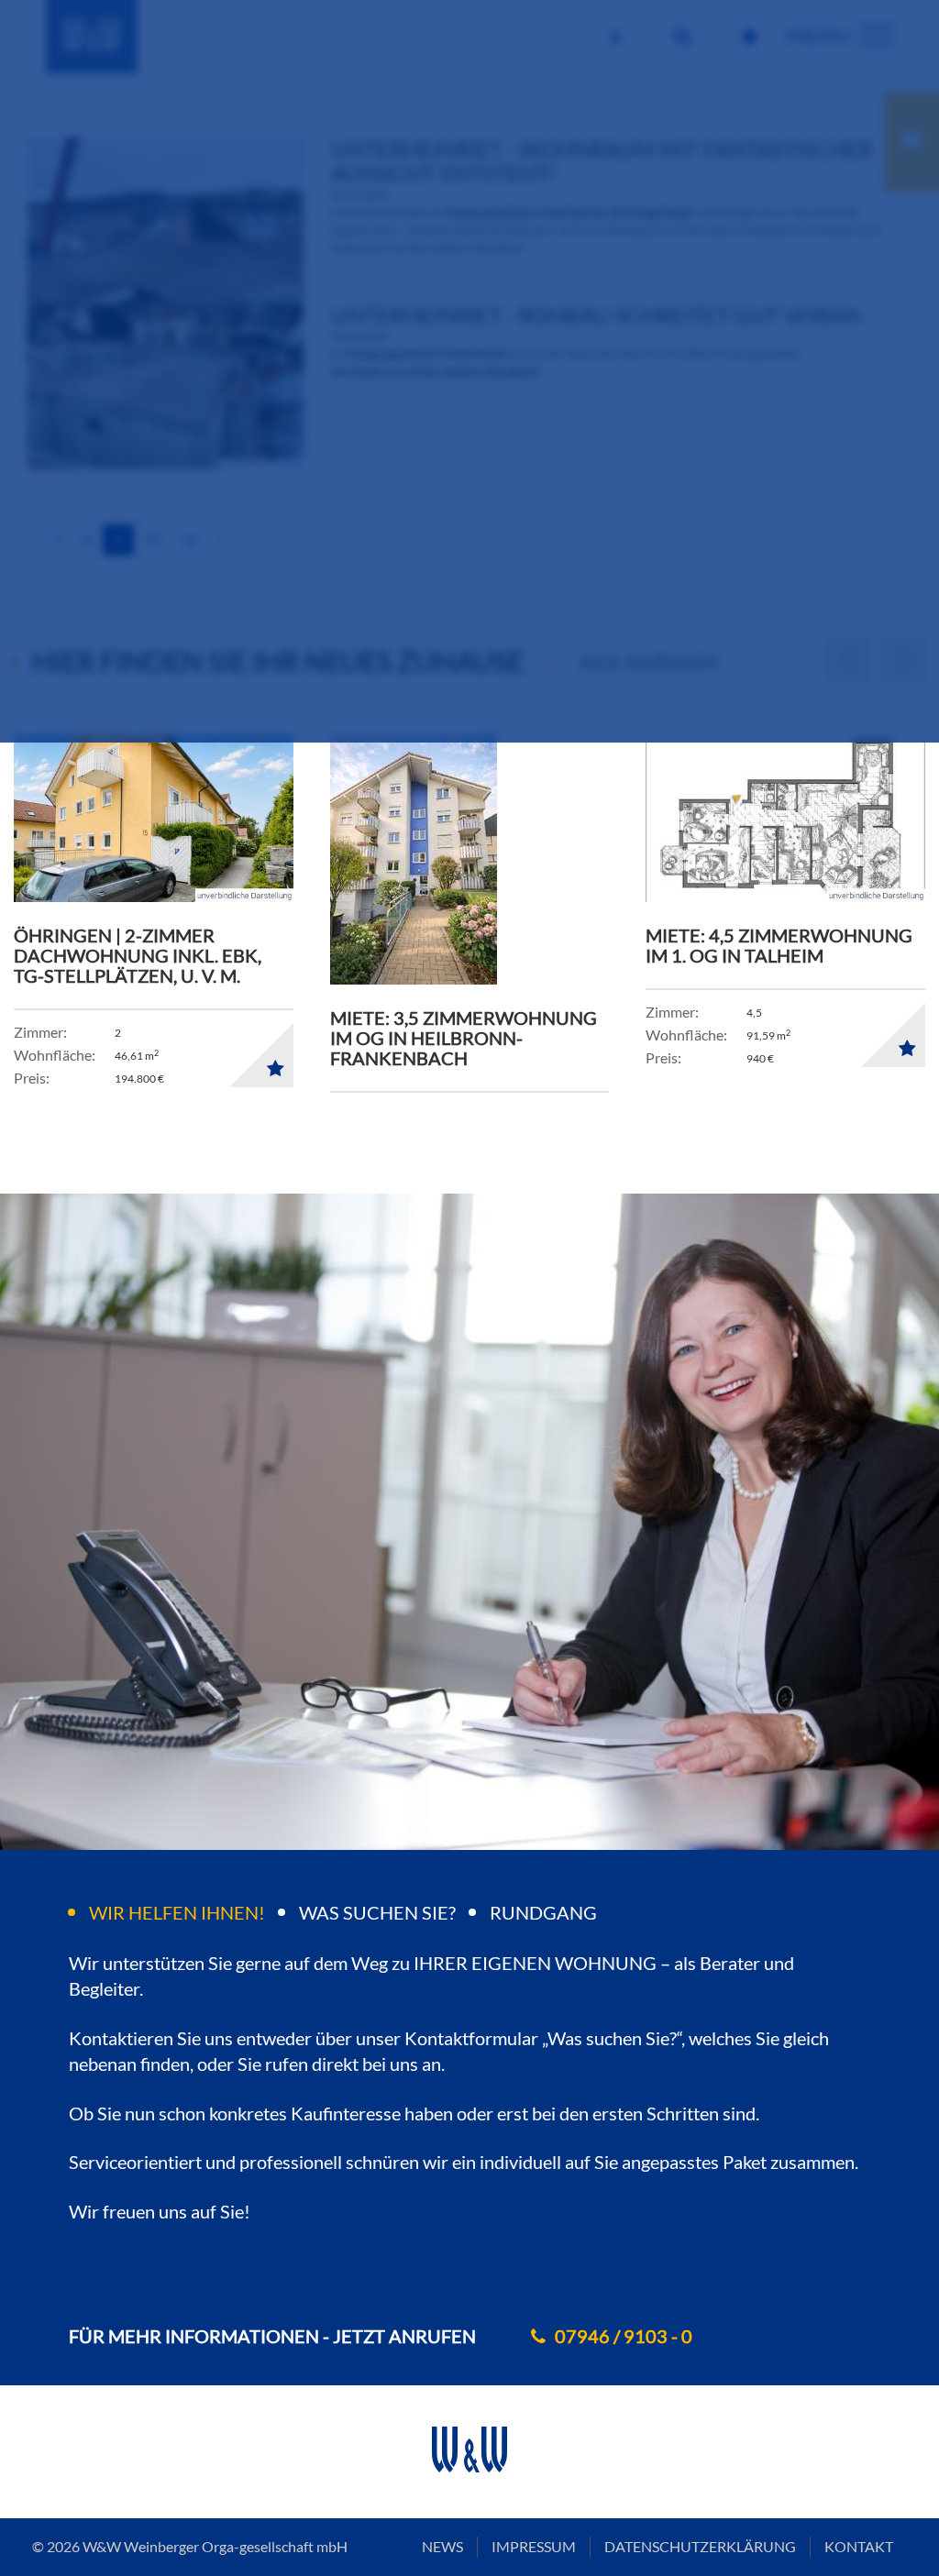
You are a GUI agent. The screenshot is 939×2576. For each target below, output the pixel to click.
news (442, 2546)
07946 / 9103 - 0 (624, 2336)
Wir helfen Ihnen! (177, 1912)
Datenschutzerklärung (700, 2546)
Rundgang (543, 1912)
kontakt (859, 2546)
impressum (534, 2546)
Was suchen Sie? (377, 1912)
